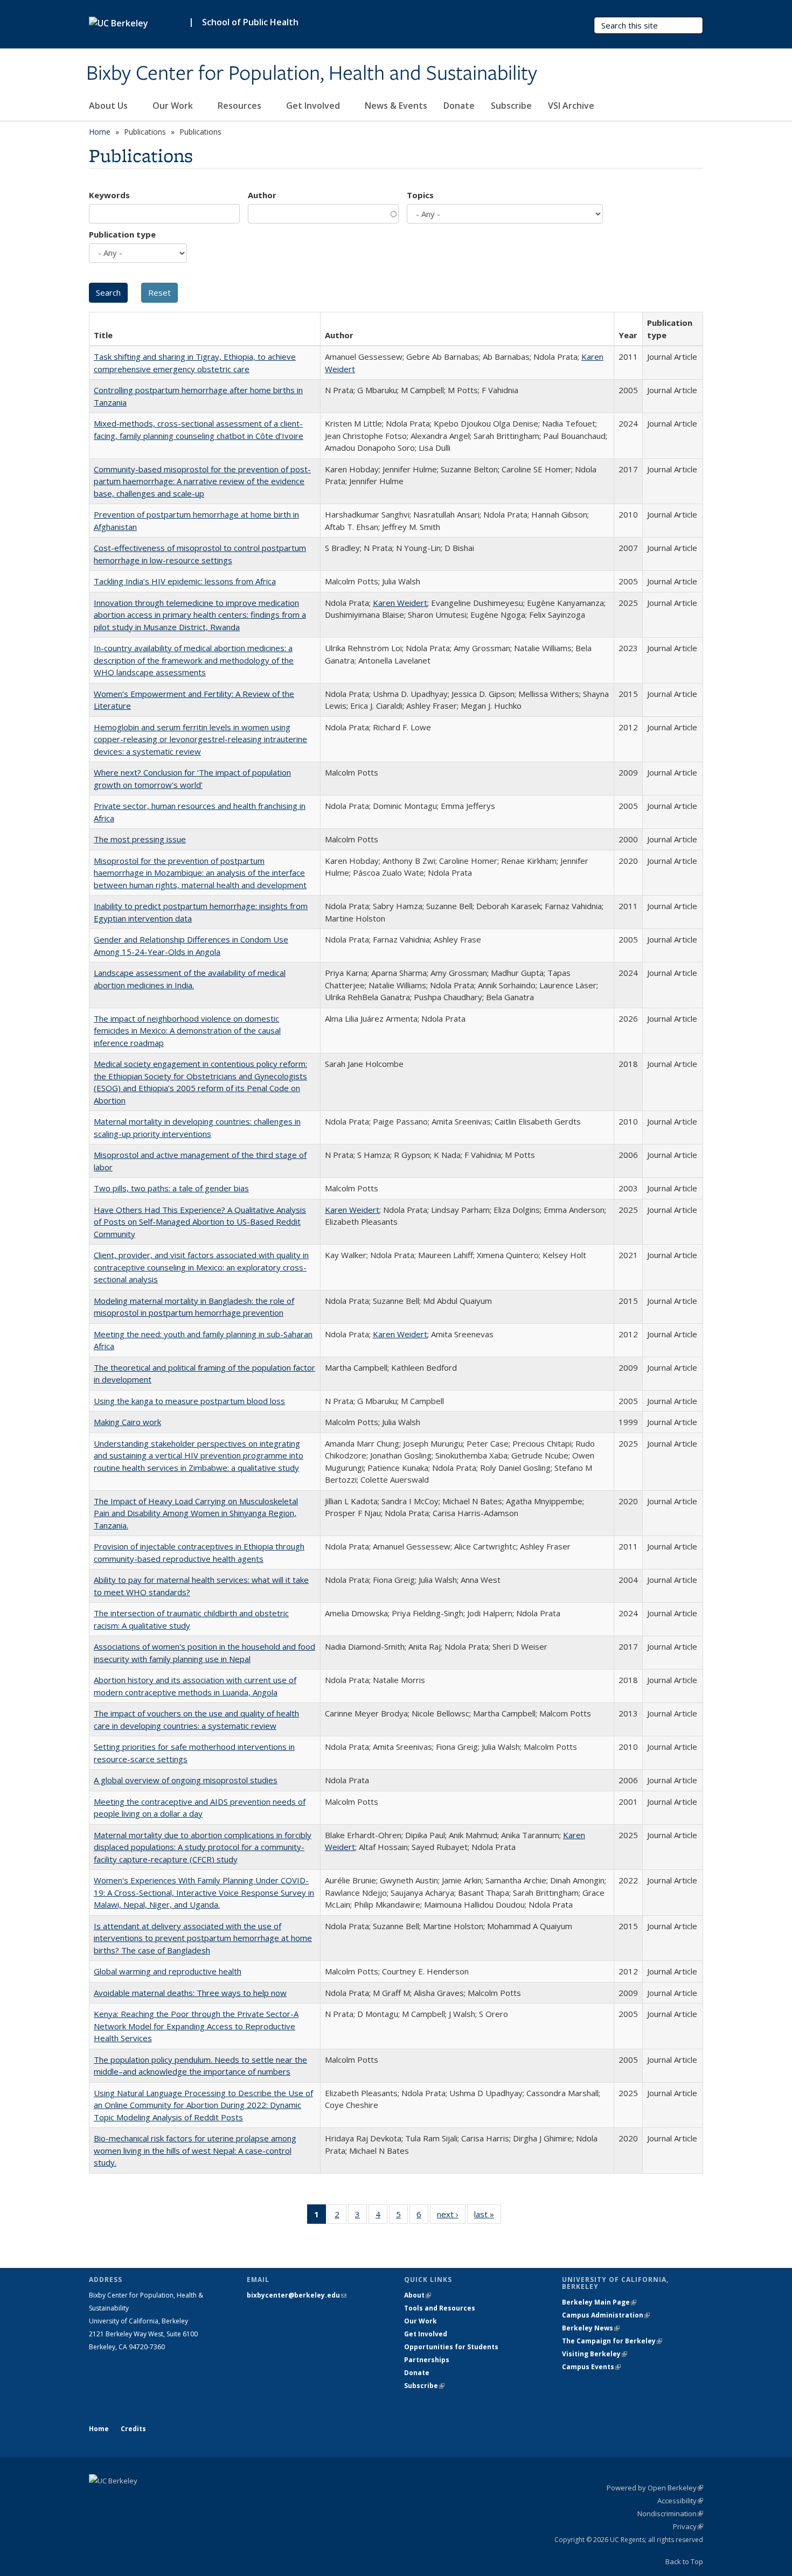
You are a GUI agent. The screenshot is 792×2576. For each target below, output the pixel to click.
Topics (420, 195)
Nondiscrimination (670, 2514)
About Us (109, 106)
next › (451, 2217)
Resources (241, 106)
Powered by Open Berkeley (655, 2488)
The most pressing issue (140, 839)
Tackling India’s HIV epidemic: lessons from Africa (185, 581)
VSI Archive (571, 106)
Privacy (688, 2526)
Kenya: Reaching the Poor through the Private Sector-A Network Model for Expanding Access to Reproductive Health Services (196, 2026)
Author (262, 195)
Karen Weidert (400, 603)
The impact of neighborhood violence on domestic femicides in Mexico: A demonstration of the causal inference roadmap (187, 1031)
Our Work (174, 106)
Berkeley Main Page (599, 2302)
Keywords (109, 195)
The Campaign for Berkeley (612, 2341)
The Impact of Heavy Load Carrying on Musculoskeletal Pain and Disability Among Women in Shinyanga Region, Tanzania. (196, 1513)
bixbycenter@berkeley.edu (297, 2295)
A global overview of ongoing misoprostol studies (186, 1780)
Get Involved (314, 106)
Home (100, 132)
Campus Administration (606, 2315)
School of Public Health (250, 22)
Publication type (122, 234)
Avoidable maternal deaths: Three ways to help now (190, 1993)
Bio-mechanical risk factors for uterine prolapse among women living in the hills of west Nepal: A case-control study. (195, 2150)
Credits (133, 2429)
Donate (459, 106)
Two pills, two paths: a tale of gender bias (171, 1188)
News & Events (396, 106)
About (418, 2295)
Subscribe (511, 106)
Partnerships (427, 2360)
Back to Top (684, 2561)
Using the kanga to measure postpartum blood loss (189, 1401)
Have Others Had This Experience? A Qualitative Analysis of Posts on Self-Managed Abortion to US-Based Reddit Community (200, 1222)
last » (488, 2217)
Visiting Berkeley (595, 2354)
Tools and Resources (440, 2308)
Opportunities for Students (451, 2347)
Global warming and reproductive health (168, 1971)
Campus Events (591, 2367)
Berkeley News (591, 2328)
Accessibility (680, 2501)
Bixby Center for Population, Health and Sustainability (312, 74)
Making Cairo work (127, 1422)
